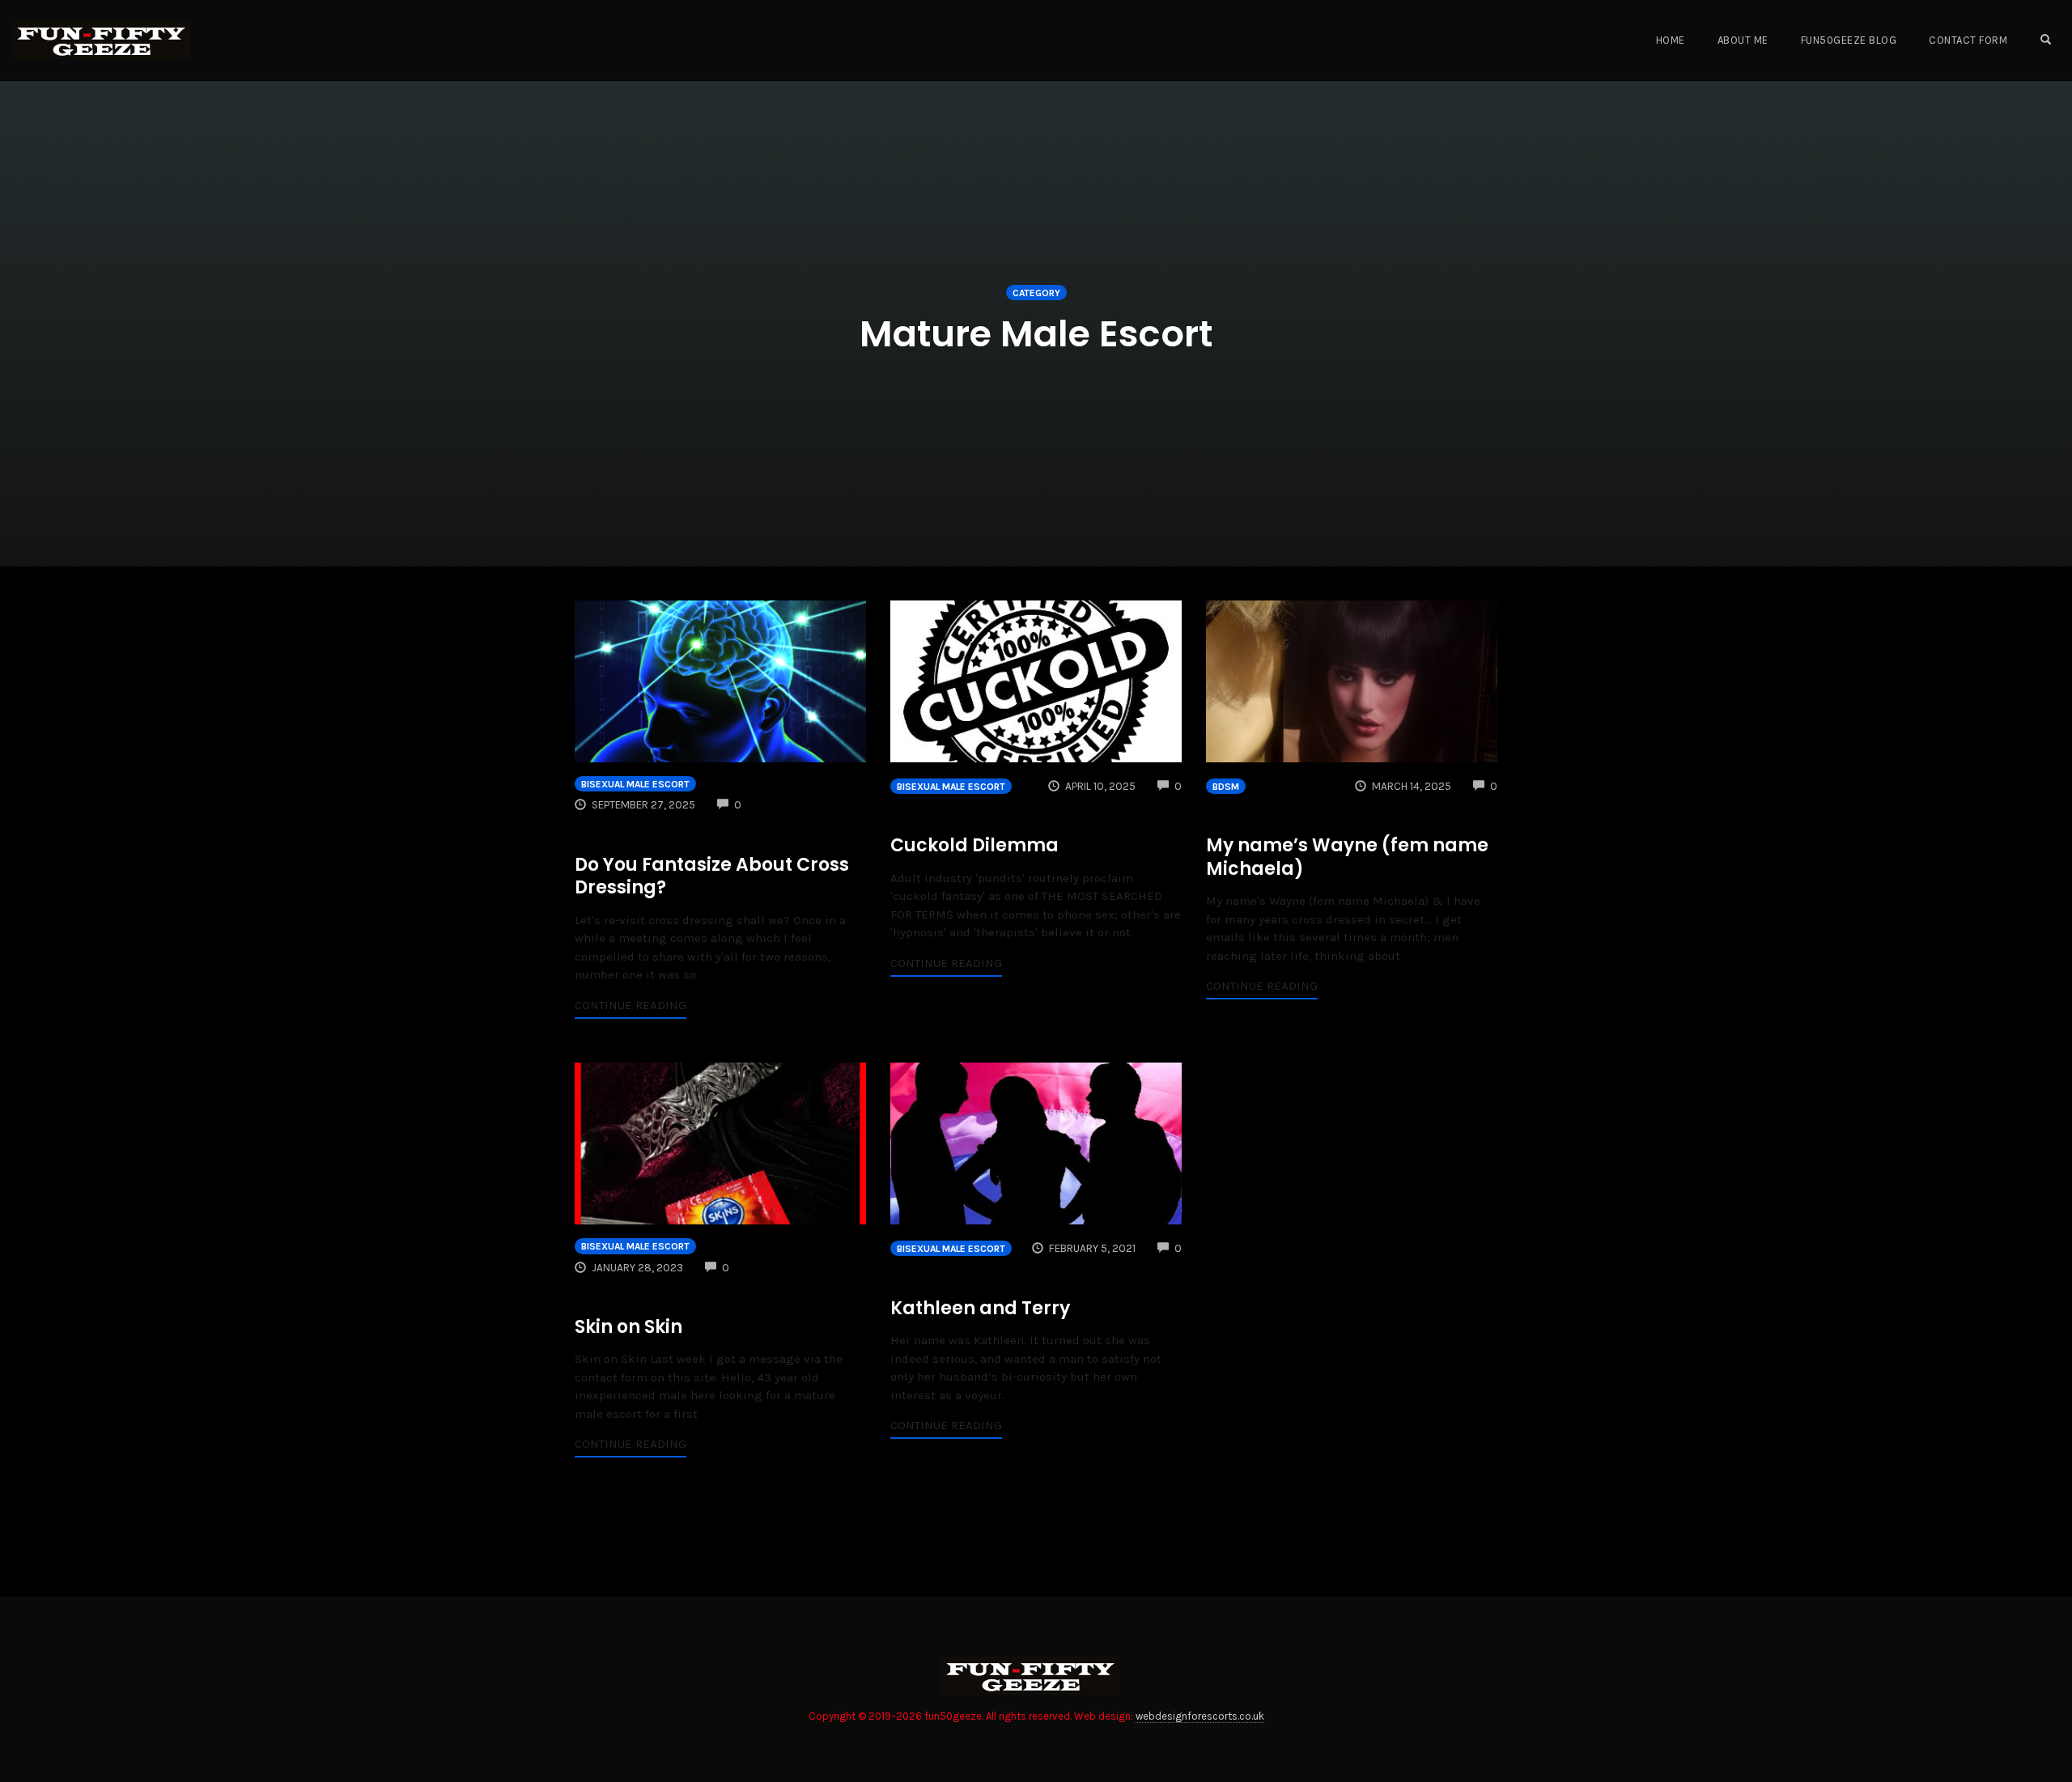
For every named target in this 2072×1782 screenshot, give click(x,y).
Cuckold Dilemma (974, 845)
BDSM (1226, 787)
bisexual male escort (635, 784)
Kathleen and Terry (980, 1308)
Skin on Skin (628, 1327)
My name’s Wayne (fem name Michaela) (1347, 857)
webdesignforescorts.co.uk (1200, 1716)
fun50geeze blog (1849, 40)
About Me (1743, 40)
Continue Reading (631, 1005)
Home (1671, 40)
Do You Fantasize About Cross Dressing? (712, 876)
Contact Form (1968, 40)
